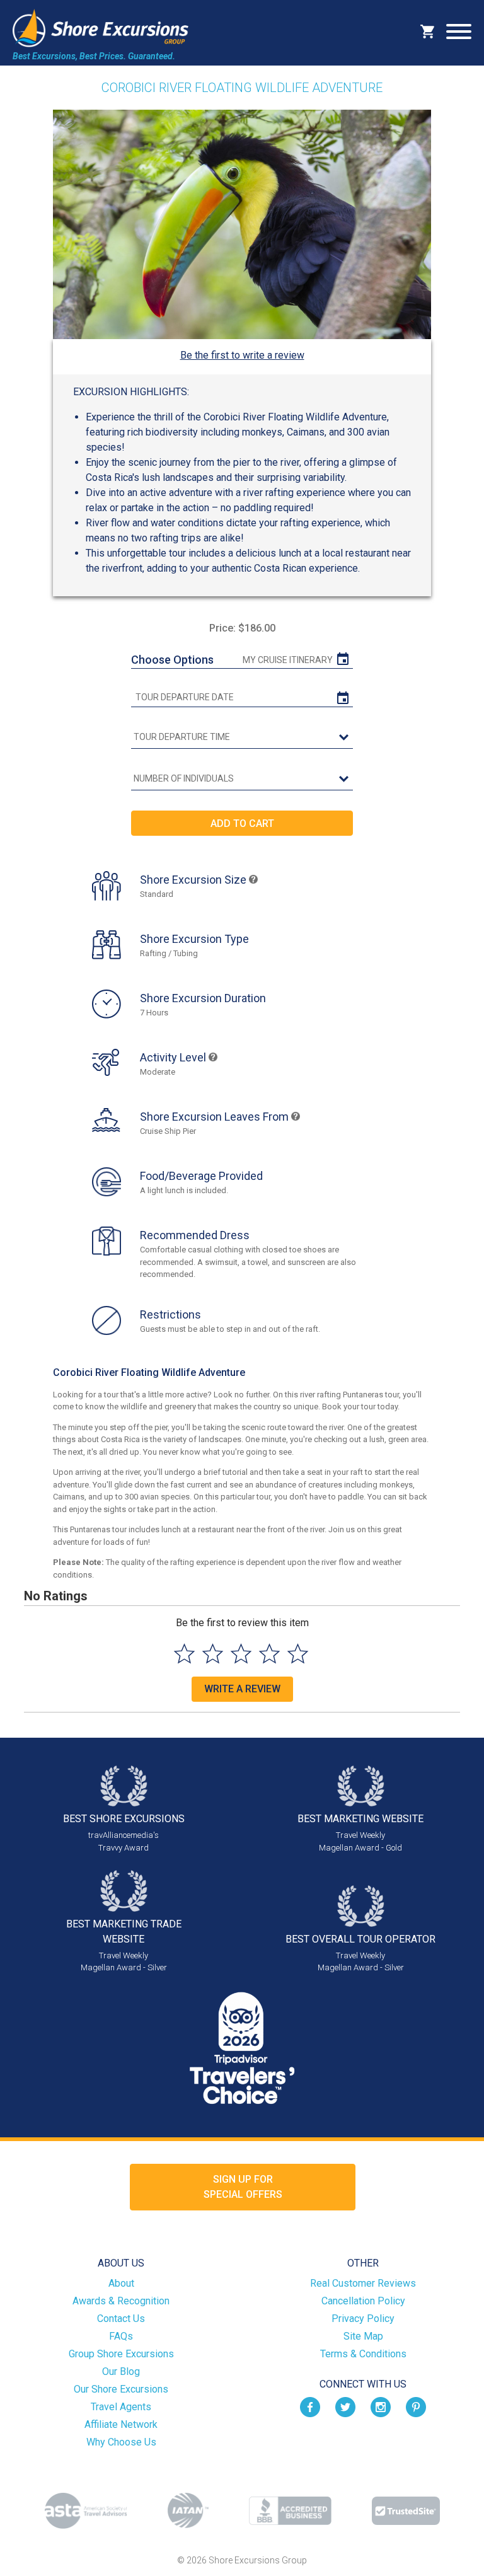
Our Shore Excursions (121, 2389)
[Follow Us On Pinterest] (416, 2406)
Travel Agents (121, 2407)
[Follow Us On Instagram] (381, 2406)
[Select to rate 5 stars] (298, 1654)
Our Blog (121, 2371)
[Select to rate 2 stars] (213, 1654)
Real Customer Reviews (363, 2283)
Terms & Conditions (363, 2354)
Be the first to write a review (242, 355)
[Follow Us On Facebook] (310, 2406)
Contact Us (121, 2319)
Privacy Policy (363, 2319)
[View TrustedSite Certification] (406, 2511)
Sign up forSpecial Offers (243, 2187)
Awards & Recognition (121, 2301)
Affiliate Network (121, 2424)
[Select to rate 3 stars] (241, 1654)
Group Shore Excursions (121, 2354)
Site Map (363, 2336)
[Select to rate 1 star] (184, 1654)
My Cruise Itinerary (288, 660)
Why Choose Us (121, 2442)
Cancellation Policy (363, 2301)
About (121, 2283)
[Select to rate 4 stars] (269, 1654)
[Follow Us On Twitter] (345, 2406)
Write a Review (242, 1689)
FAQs (121, 2336)
